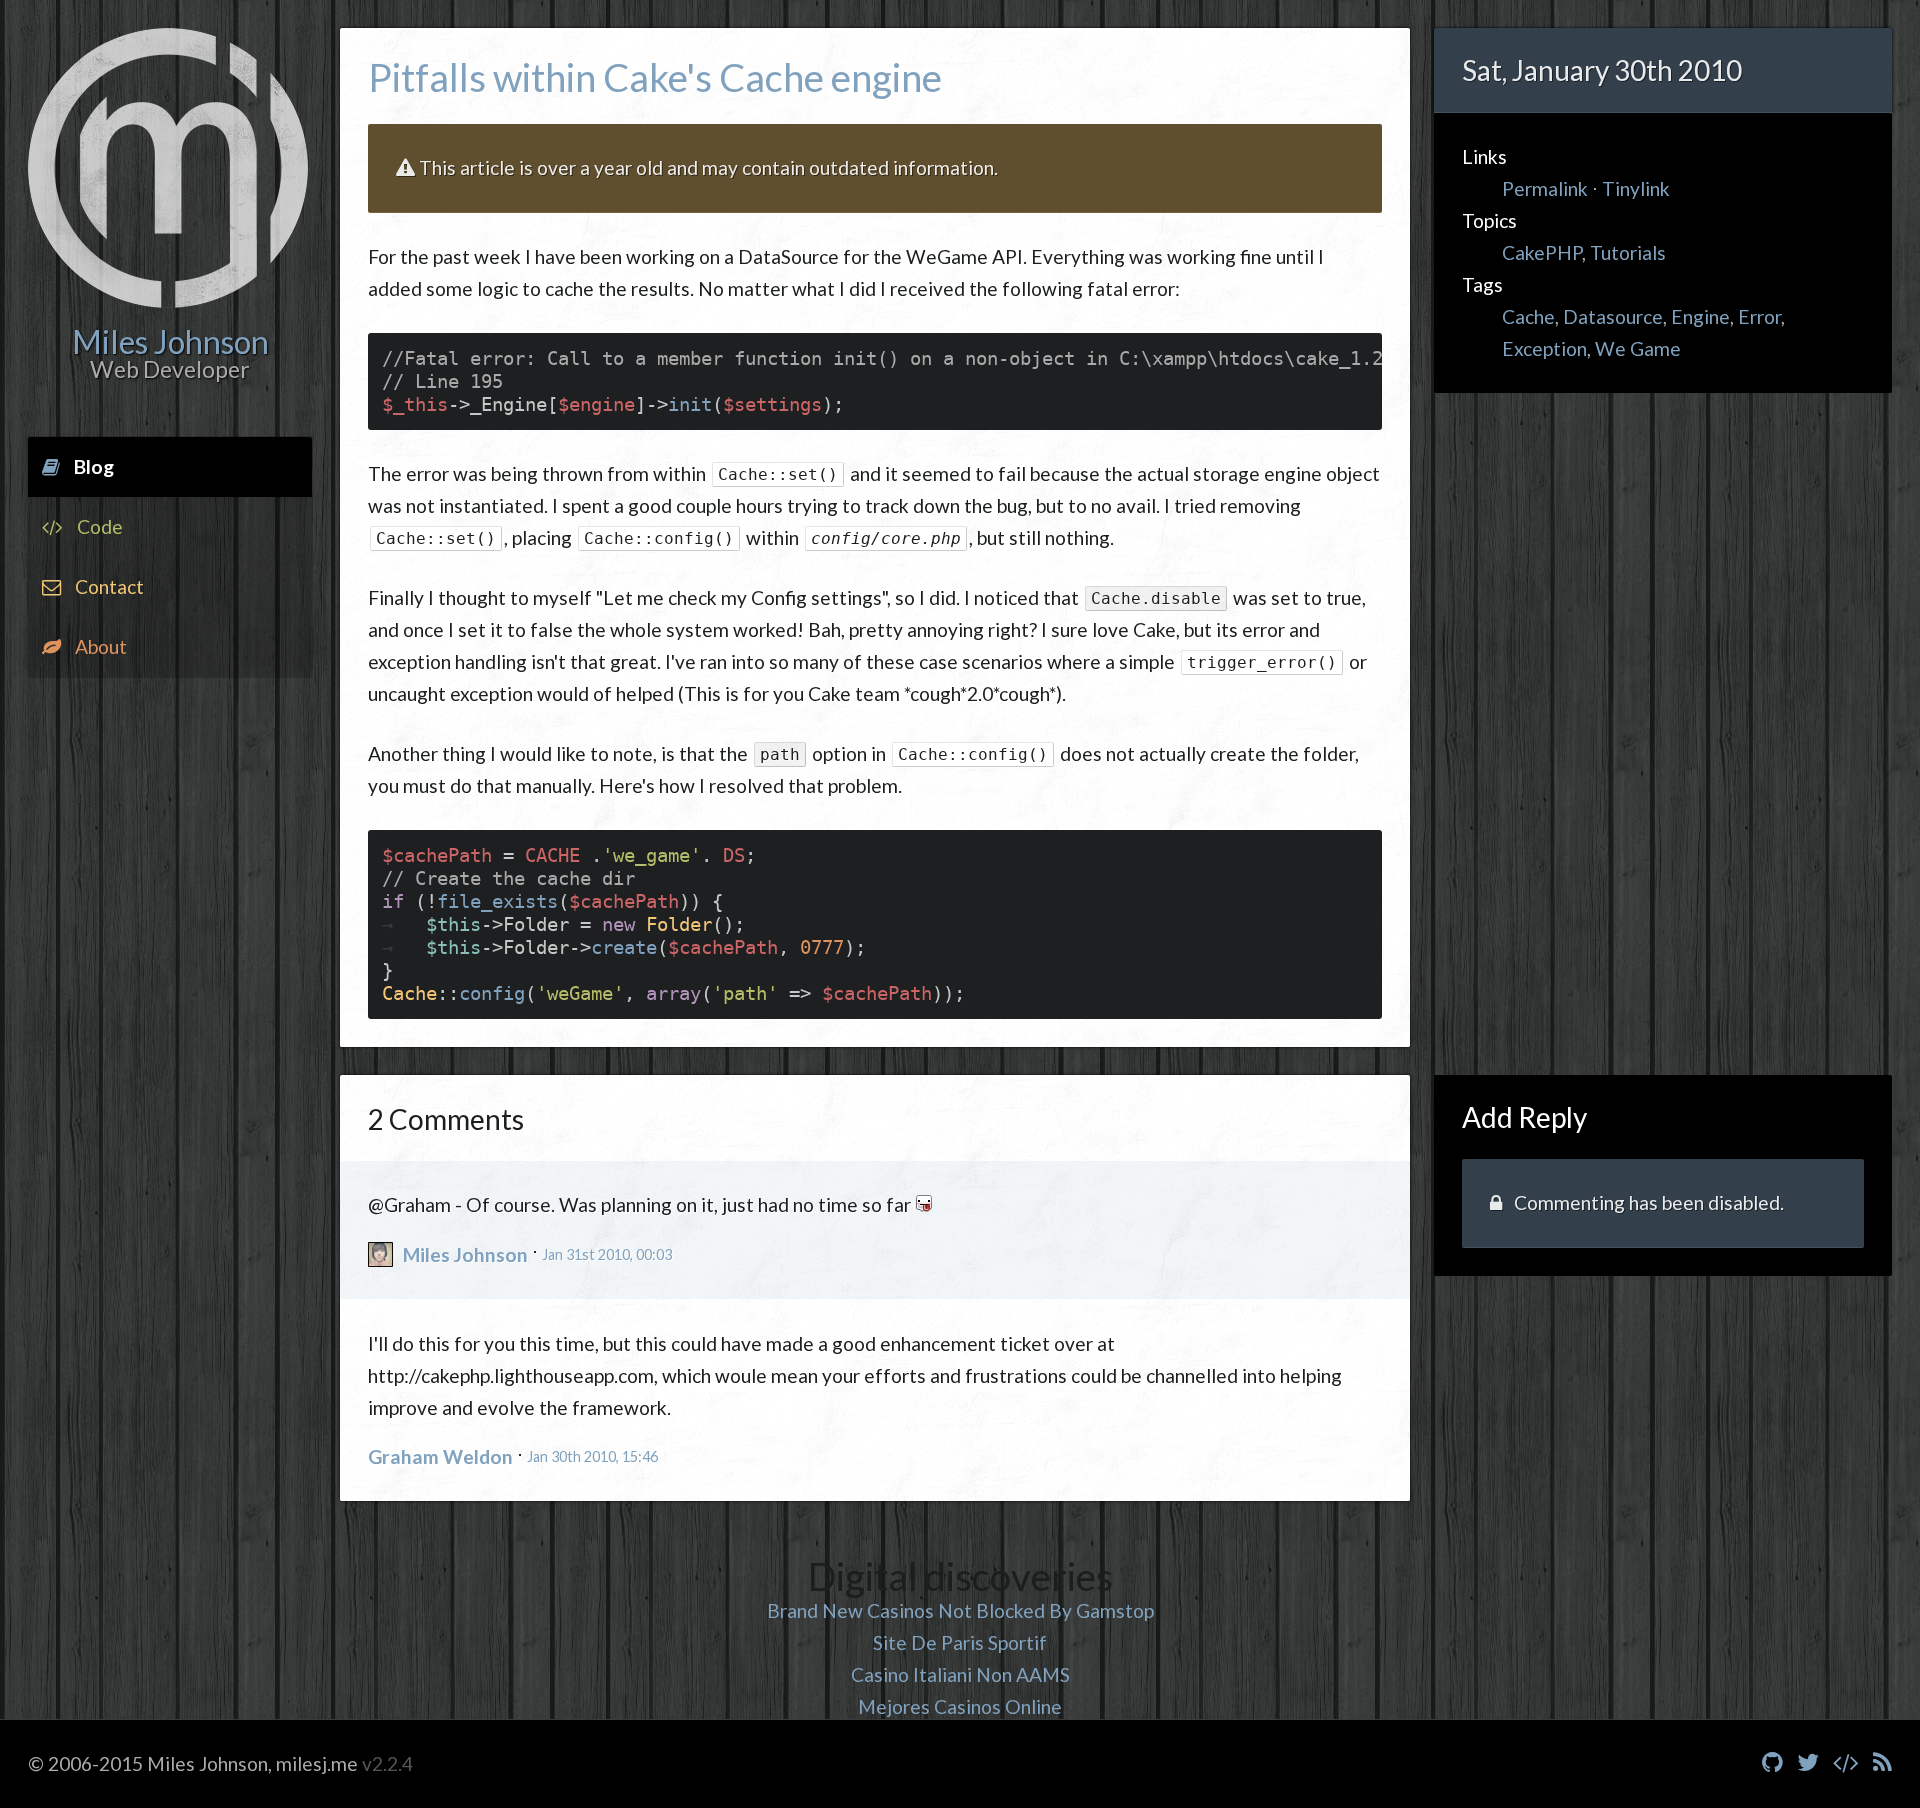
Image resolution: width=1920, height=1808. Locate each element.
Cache (1528, 316)
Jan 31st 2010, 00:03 (607, 1254)
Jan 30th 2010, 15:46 (592, 1456)
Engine (1700, 316)
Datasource (1613, 316)
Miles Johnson (465, 1254)
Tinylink (1636, 188)
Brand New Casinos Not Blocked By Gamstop (960, 1610)
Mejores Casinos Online (960, 1706)
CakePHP (1542, 252)
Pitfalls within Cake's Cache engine (655, 77)
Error (1759, 316)
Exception (1544, 348)
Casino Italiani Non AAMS (960, 1674)
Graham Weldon (440, 1456)
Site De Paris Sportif (960, 1642)
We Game (1638, 348)
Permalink (1545, 188)
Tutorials (1628, 252)
